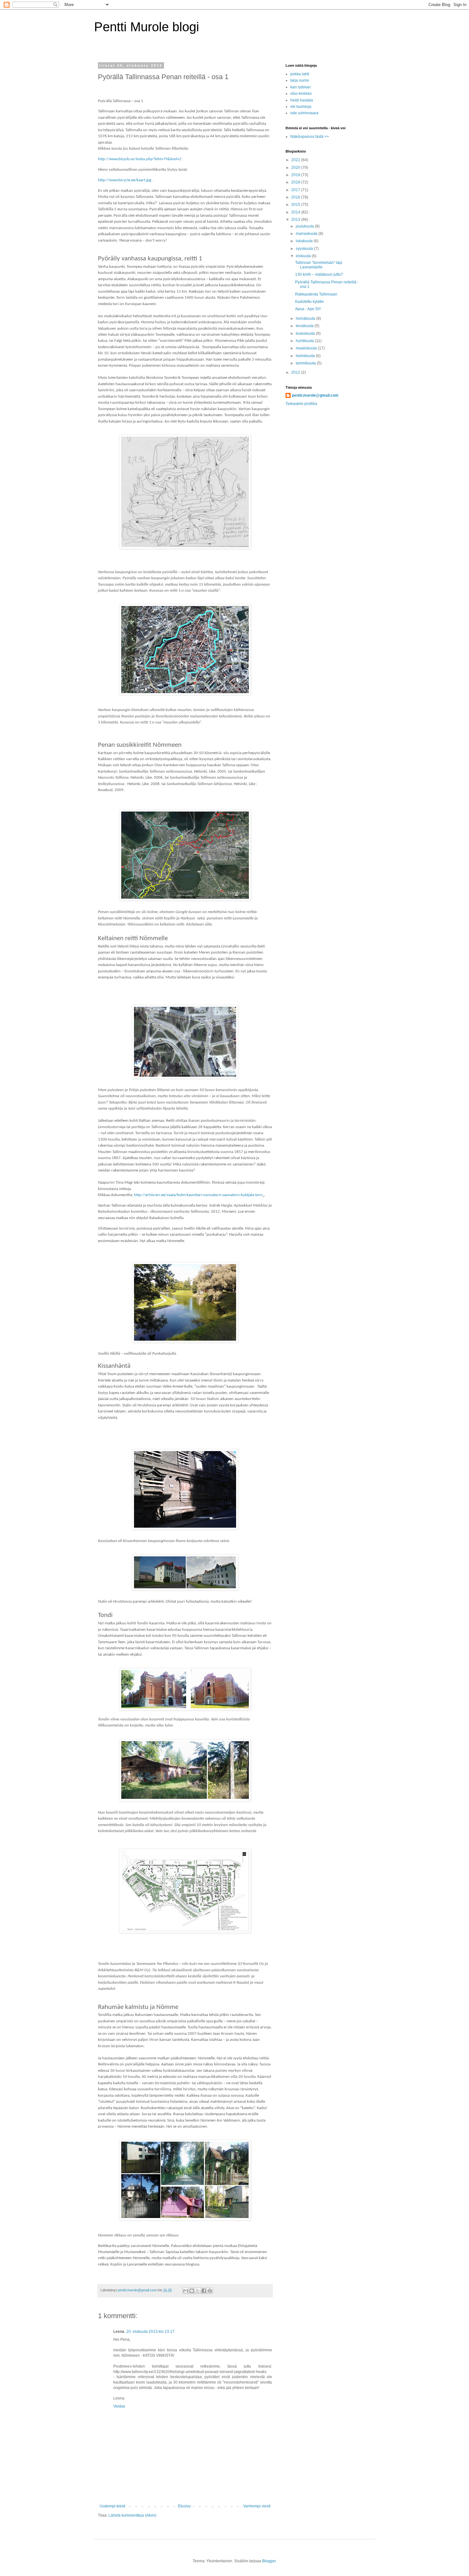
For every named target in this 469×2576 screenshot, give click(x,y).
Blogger (269, 2561)
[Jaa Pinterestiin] (210, 2291)
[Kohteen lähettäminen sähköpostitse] (186, 2291)
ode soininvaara (304, 113)
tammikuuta (306, 363)
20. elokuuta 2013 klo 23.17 (150, 2332)
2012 (296, 372)
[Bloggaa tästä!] (192, 2291)
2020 (296, 168)
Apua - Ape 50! (308, 309)
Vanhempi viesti (257, 2506)
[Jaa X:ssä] (198, 2291)
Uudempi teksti (112, 2506)
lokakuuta (305, 241)
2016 (296, 197)
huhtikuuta (305, 341)
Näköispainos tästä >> (310, 137)
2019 (296, 175)
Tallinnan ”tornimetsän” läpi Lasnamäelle (319, 265)
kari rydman (301, 87)
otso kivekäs (301, 94)
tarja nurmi (300, 80)
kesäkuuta (305, 326)
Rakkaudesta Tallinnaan (316, 294)
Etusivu (184, 2506)
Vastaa (119, 2406)
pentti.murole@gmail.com (315, 395)
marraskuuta (307, 234)
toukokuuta (306, 333)
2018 (296, 182)
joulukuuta (305, 226)
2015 (296, 205)
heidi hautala (302, 100)
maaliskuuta (307, 348)
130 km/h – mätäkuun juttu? (319, 274)
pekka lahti (300, 74)
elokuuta (304, 256)
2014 (296, 212)
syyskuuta (305, 249)
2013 (296, 220)
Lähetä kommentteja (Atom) (132, 2515)
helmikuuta (306, 356)
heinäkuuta (306, 318)
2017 (296, 190)
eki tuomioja (301, 107)
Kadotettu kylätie (309, 302)
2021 (296, 160)
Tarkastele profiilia (301, 404)
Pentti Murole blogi (147, 27)
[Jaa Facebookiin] (204, 2291)
